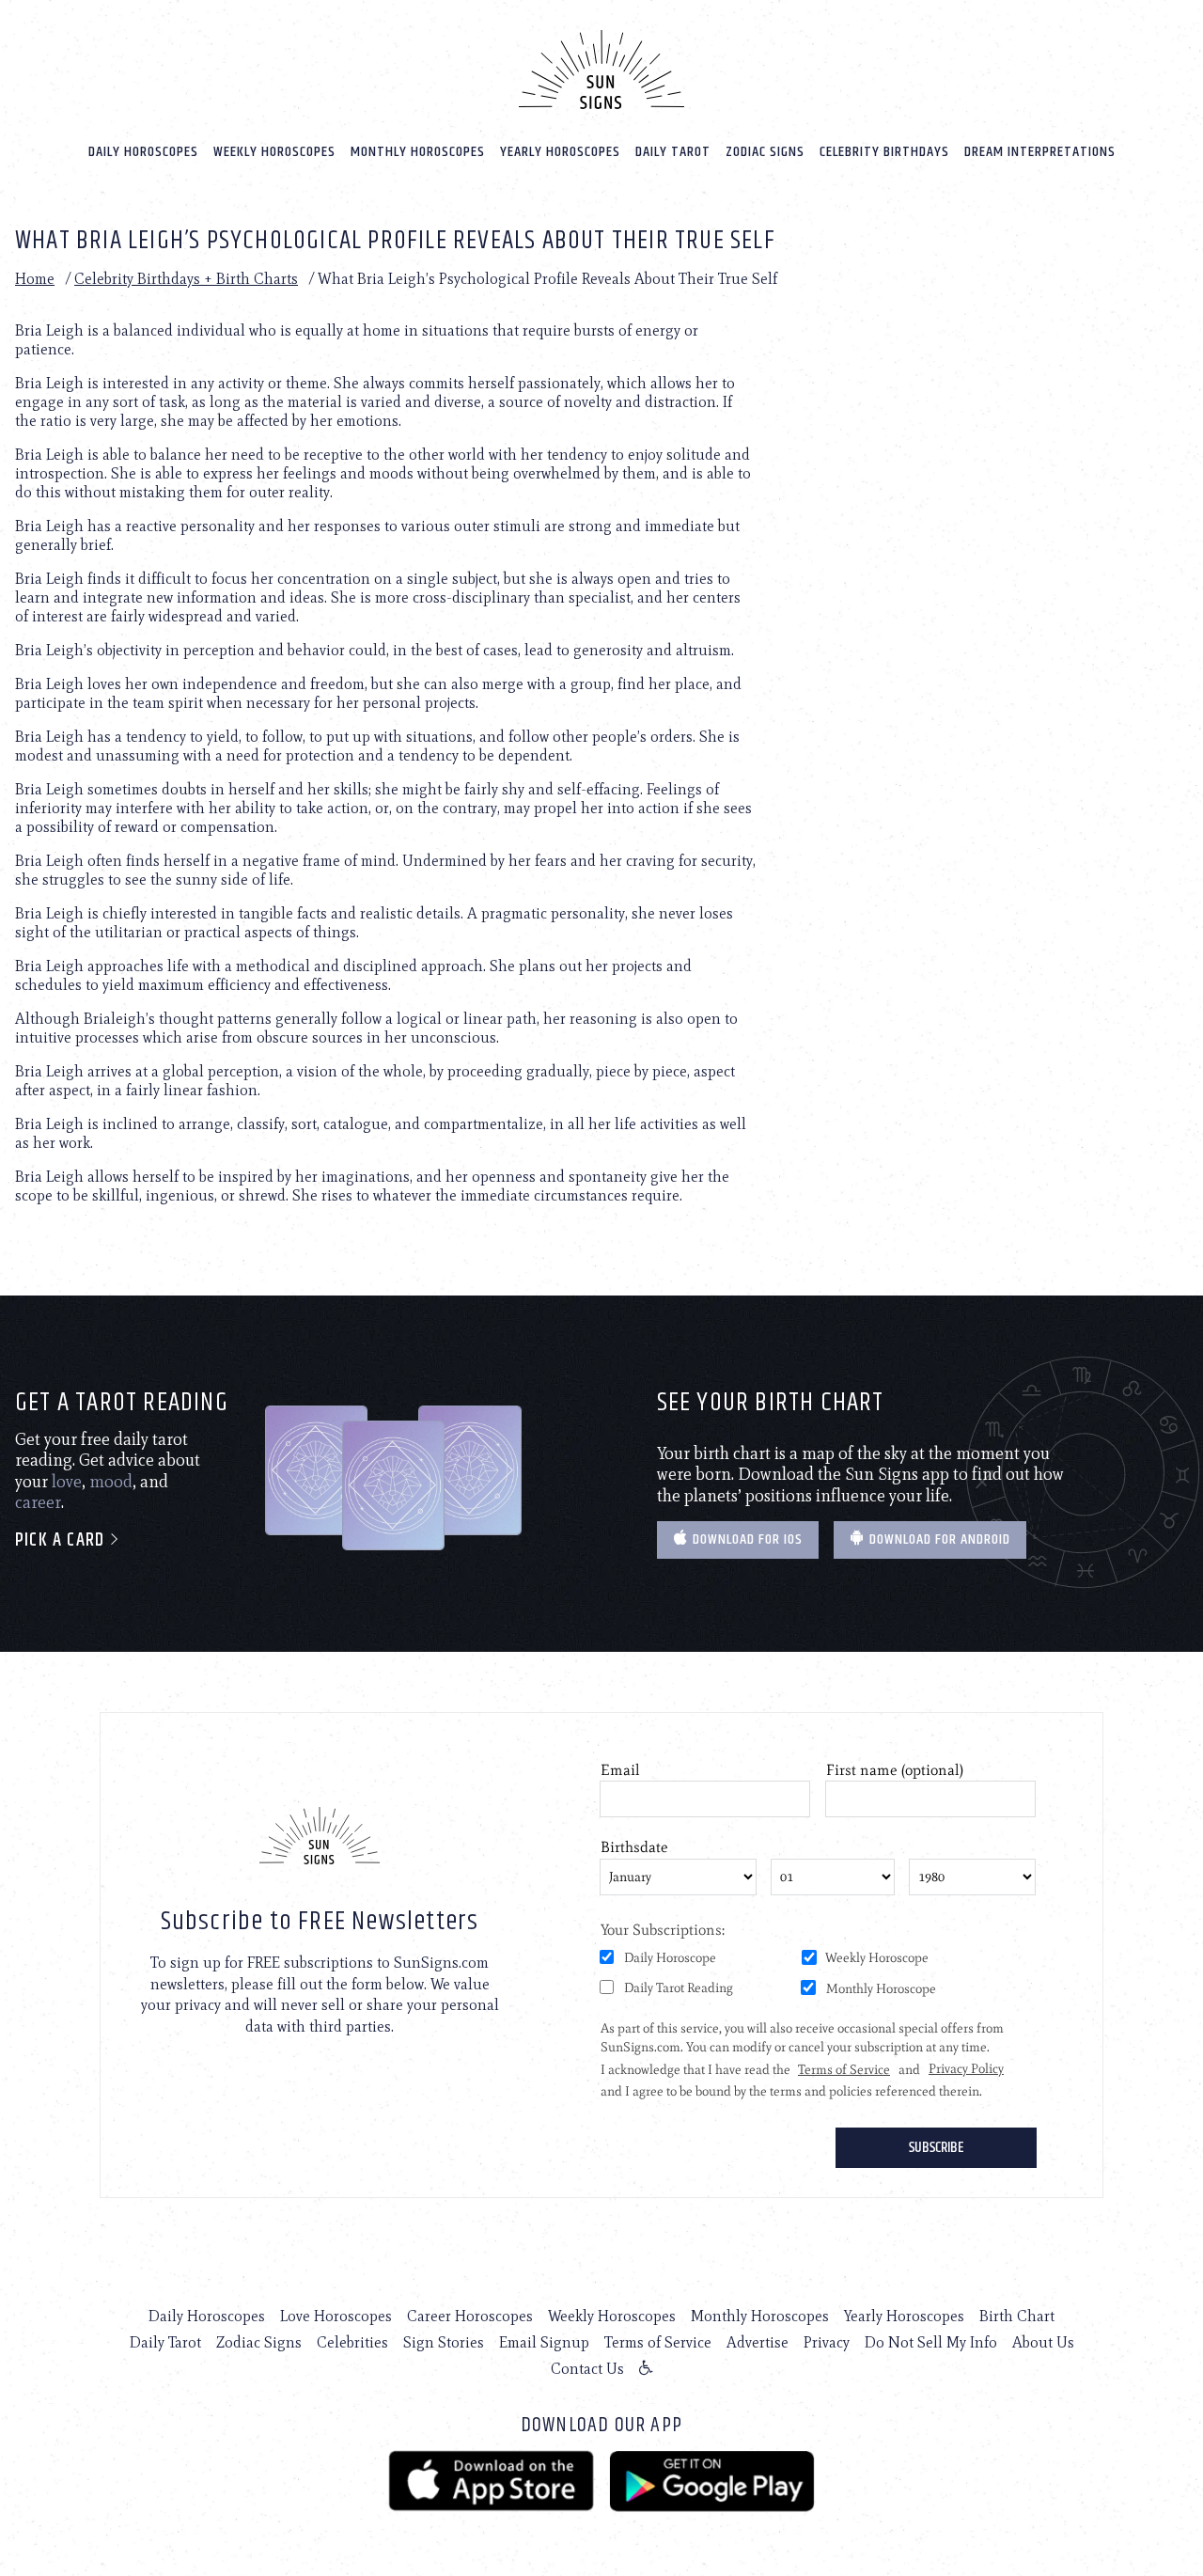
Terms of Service (658, 2342)
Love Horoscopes (336, 2316)
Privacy (827, 2342)
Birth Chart (1017, 2316)
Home (35, 279)
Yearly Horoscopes (560, 152)
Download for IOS (746, 1539)
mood (111, 1482)
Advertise (758, 2342)
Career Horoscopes (470, 2316)
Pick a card (62, 1540)
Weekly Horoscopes (274, 152)
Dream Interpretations (1040, 152)
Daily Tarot (673, 152)
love (67, 1482)
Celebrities (352, 2342)
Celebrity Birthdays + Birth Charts (186, 279)
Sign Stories (444, 2342)
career (38, 1502)
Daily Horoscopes (143, 152)
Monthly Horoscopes (418, 152)
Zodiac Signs (765, 152)
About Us (1043, 2342)
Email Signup (544, 2342)
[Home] (601, 70)
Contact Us (587, 2369)
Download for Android (938, 1539)
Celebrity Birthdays (884, 152)
